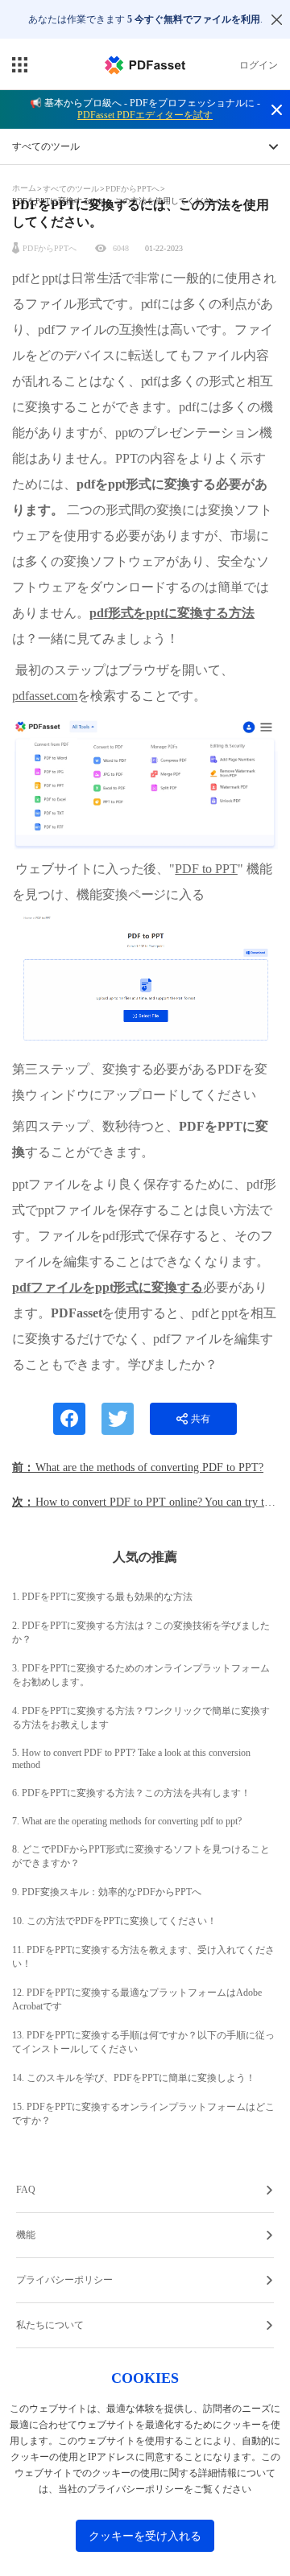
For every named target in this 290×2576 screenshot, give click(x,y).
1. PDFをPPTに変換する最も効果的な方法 (102, 1597)
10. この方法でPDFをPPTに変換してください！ (114, 1921)
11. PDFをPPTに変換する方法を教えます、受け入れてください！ (143, 1957)
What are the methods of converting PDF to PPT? (149, 1467)
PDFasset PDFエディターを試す (145, 115)
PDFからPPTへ (133, 189)
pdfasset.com (45, 696)
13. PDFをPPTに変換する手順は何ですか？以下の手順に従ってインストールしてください (143, 2042)
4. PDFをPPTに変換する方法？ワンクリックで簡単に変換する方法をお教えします (141, 1718)
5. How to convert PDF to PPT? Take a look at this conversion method (131, 1759)
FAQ (26, 2190)
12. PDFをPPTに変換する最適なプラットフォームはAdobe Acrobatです (137, 1999)
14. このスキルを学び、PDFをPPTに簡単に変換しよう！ (134, 2078)
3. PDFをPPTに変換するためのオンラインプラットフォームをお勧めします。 (141, 1675)
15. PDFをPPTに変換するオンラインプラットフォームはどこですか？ (143, 2114)
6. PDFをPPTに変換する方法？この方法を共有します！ (131, 1793)
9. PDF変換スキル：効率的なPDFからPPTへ (107, 1892)
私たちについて (50, 2325)
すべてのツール (72, 189)
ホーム (25, 188)
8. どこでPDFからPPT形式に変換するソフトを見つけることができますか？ (141, 1856)
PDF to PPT (206, 869)
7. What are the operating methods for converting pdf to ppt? (127, 1821)
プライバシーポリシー (64, 2280)
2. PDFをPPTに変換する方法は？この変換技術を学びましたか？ (141, 1632)
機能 (26, 2235)
